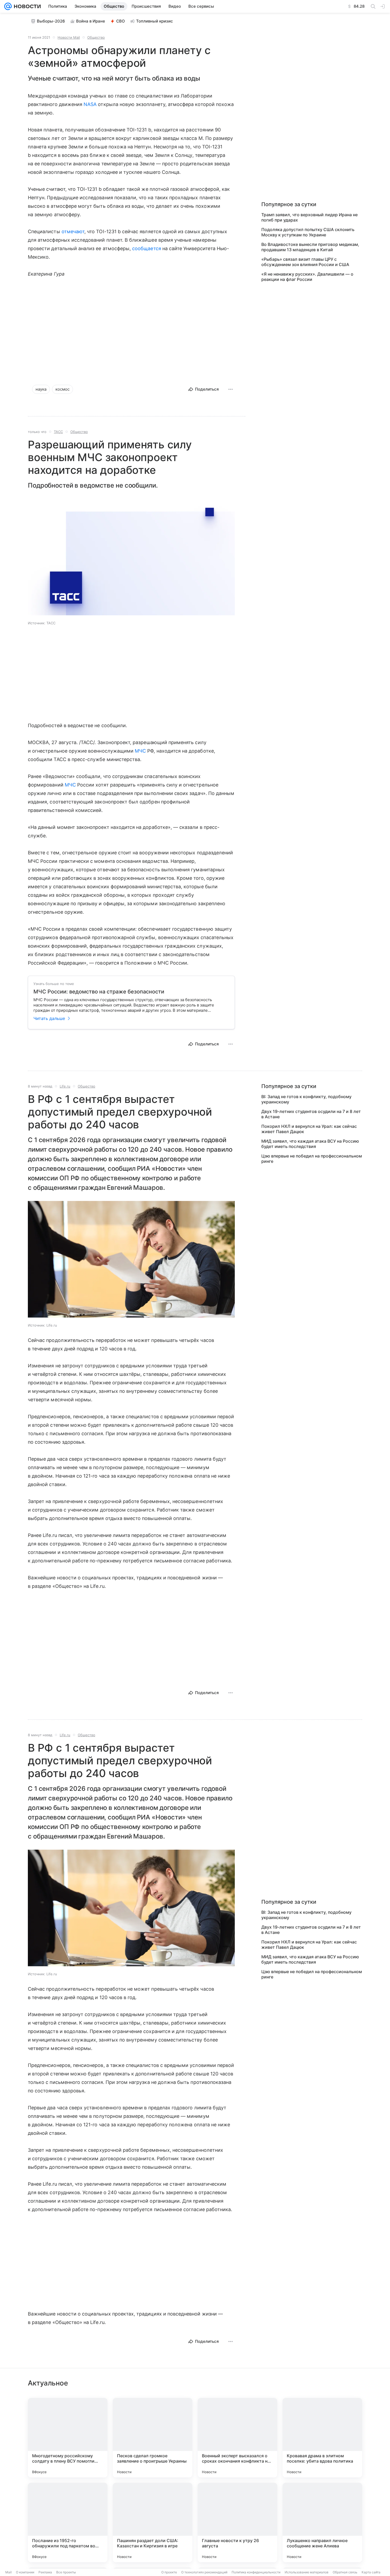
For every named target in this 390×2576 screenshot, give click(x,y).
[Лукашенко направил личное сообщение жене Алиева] (322, 2522)
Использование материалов (307, 2572)
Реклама (45, 2572)
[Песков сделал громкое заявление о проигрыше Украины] (153, 2438)
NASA (90, 104)
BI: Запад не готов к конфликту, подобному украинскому (306, 1099)
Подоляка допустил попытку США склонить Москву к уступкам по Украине (308, 232)
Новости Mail (69, 37)
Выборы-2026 (51, 21)
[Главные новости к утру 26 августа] (237, 2522)
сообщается (147, 248)
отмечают (73, 231)
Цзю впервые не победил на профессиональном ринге (312, 1159)
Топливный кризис (155, 21)
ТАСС (58, 432)
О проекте (169, 2572)
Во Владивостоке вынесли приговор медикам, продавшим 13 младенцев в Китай (310, 247)
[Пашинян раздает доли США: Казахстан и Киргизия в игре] (153, 2522)
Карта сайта (371, 2572)
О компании (25, 2572)
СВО (121, 21)
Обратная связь (345, 2572)
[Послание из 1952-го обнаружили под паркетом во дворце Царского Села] (68, 2522)
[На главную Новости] (26, 6)
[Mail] (8, 6)
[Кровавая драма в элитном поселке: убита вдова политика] (322, 2438)
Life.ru (65, 1086)
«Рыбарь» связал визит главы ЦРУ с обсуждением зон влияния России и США (305, 262)
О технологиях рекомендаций (204, 2572)
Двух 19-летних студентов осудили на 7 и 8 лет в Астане (311, 1114)
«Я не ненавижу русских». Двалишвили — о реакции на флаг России (307, 277)
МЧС (140, 751)
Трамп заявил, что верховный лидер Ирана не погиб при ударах (309, 217)
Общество (96, 37)
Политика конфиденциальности (256, 2572)
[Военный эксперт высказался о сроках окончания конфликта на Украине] (237, 2438)
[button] (131, 558)
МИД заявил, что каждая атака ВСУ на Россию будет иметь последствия (310, 1144)
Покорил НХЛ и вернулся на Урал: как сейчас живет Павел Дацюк (309, 1129)
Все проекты (66, 2572)
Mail (8, 2572)
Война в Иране (91, 21)
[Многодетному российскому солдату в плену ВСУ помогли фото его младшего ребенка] (68, 2438)
